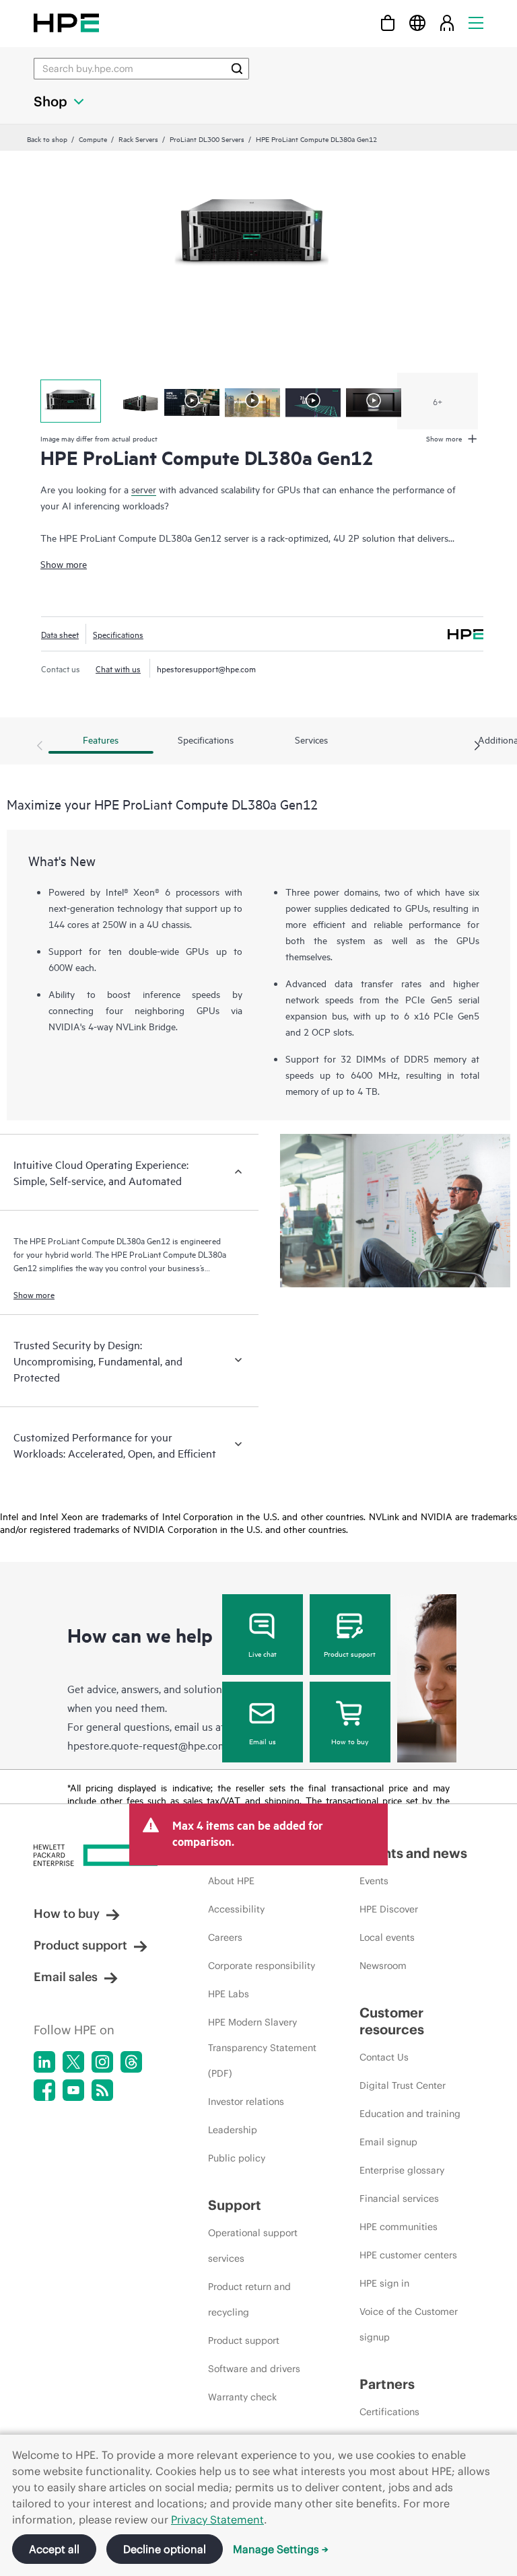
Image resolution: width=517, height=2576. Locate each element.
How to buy (350, 1741)
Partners (387, 2384)
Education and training (410, 2114)
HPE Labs (229, 1994)
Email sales (66, 1977)
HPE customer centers (408, 2255)
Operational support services (253, 2246)
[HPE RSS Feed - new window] (102, 2090)
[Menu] (476, 23)
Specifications (118, 634)
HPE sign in (384, 2283)
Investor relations (246, 2102)
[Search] (237, 69)
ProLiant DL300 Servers (207, 139)
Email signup (388, 2142)
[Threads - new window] (131, 2062)
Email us (263, 1741)
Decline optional (165, 2549)
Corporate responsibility (262, 1966)
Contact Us (384, 2057)
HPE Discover (389, 1909)
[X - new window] (73, 2062)
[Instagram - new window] (102, 2062)
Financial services (399, 2198)
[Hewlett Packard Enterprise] (66, 23)
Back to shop (47, 139)
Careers (225, 1937)
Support (235, 2205)
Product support (350, 1653)
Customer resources (392, 2021)
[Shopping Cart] (388, 23)
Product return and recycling (249, 2299)
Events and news (413, 1853)
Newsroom (383, 1966)
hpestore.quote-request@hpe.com (147, 1745)
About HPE (231, 1881)
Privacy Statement (217, 2519)
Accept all (54, 2549)
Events (374, 1881)
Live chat (263, 1653)
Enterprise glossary (402, 2170)
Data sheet (60, 634)
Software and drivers (254, 2369)
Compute (93, 139)
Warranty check (242, 2397)
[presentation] (477, 746)
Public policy (237, 2158)
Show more (64, 564)
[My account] (447, 23)
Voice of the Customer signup (409, 2324)
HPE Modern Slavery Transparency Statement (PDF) (262, 2048)
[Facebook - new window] (44, 2090)
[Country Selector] (417, 23)
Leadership (233, 2130)
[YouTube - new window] (73, 2090)
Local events (387, 1937)
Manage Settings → (281, 2549)
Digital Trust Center (403, 2085)
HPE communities (399, 2227)
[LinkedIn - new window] (44, 2062)
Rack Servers (138, 139)
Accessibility (236, 1909)
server (144, 489)
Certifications (389, 2412)
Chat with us (118, 668)
